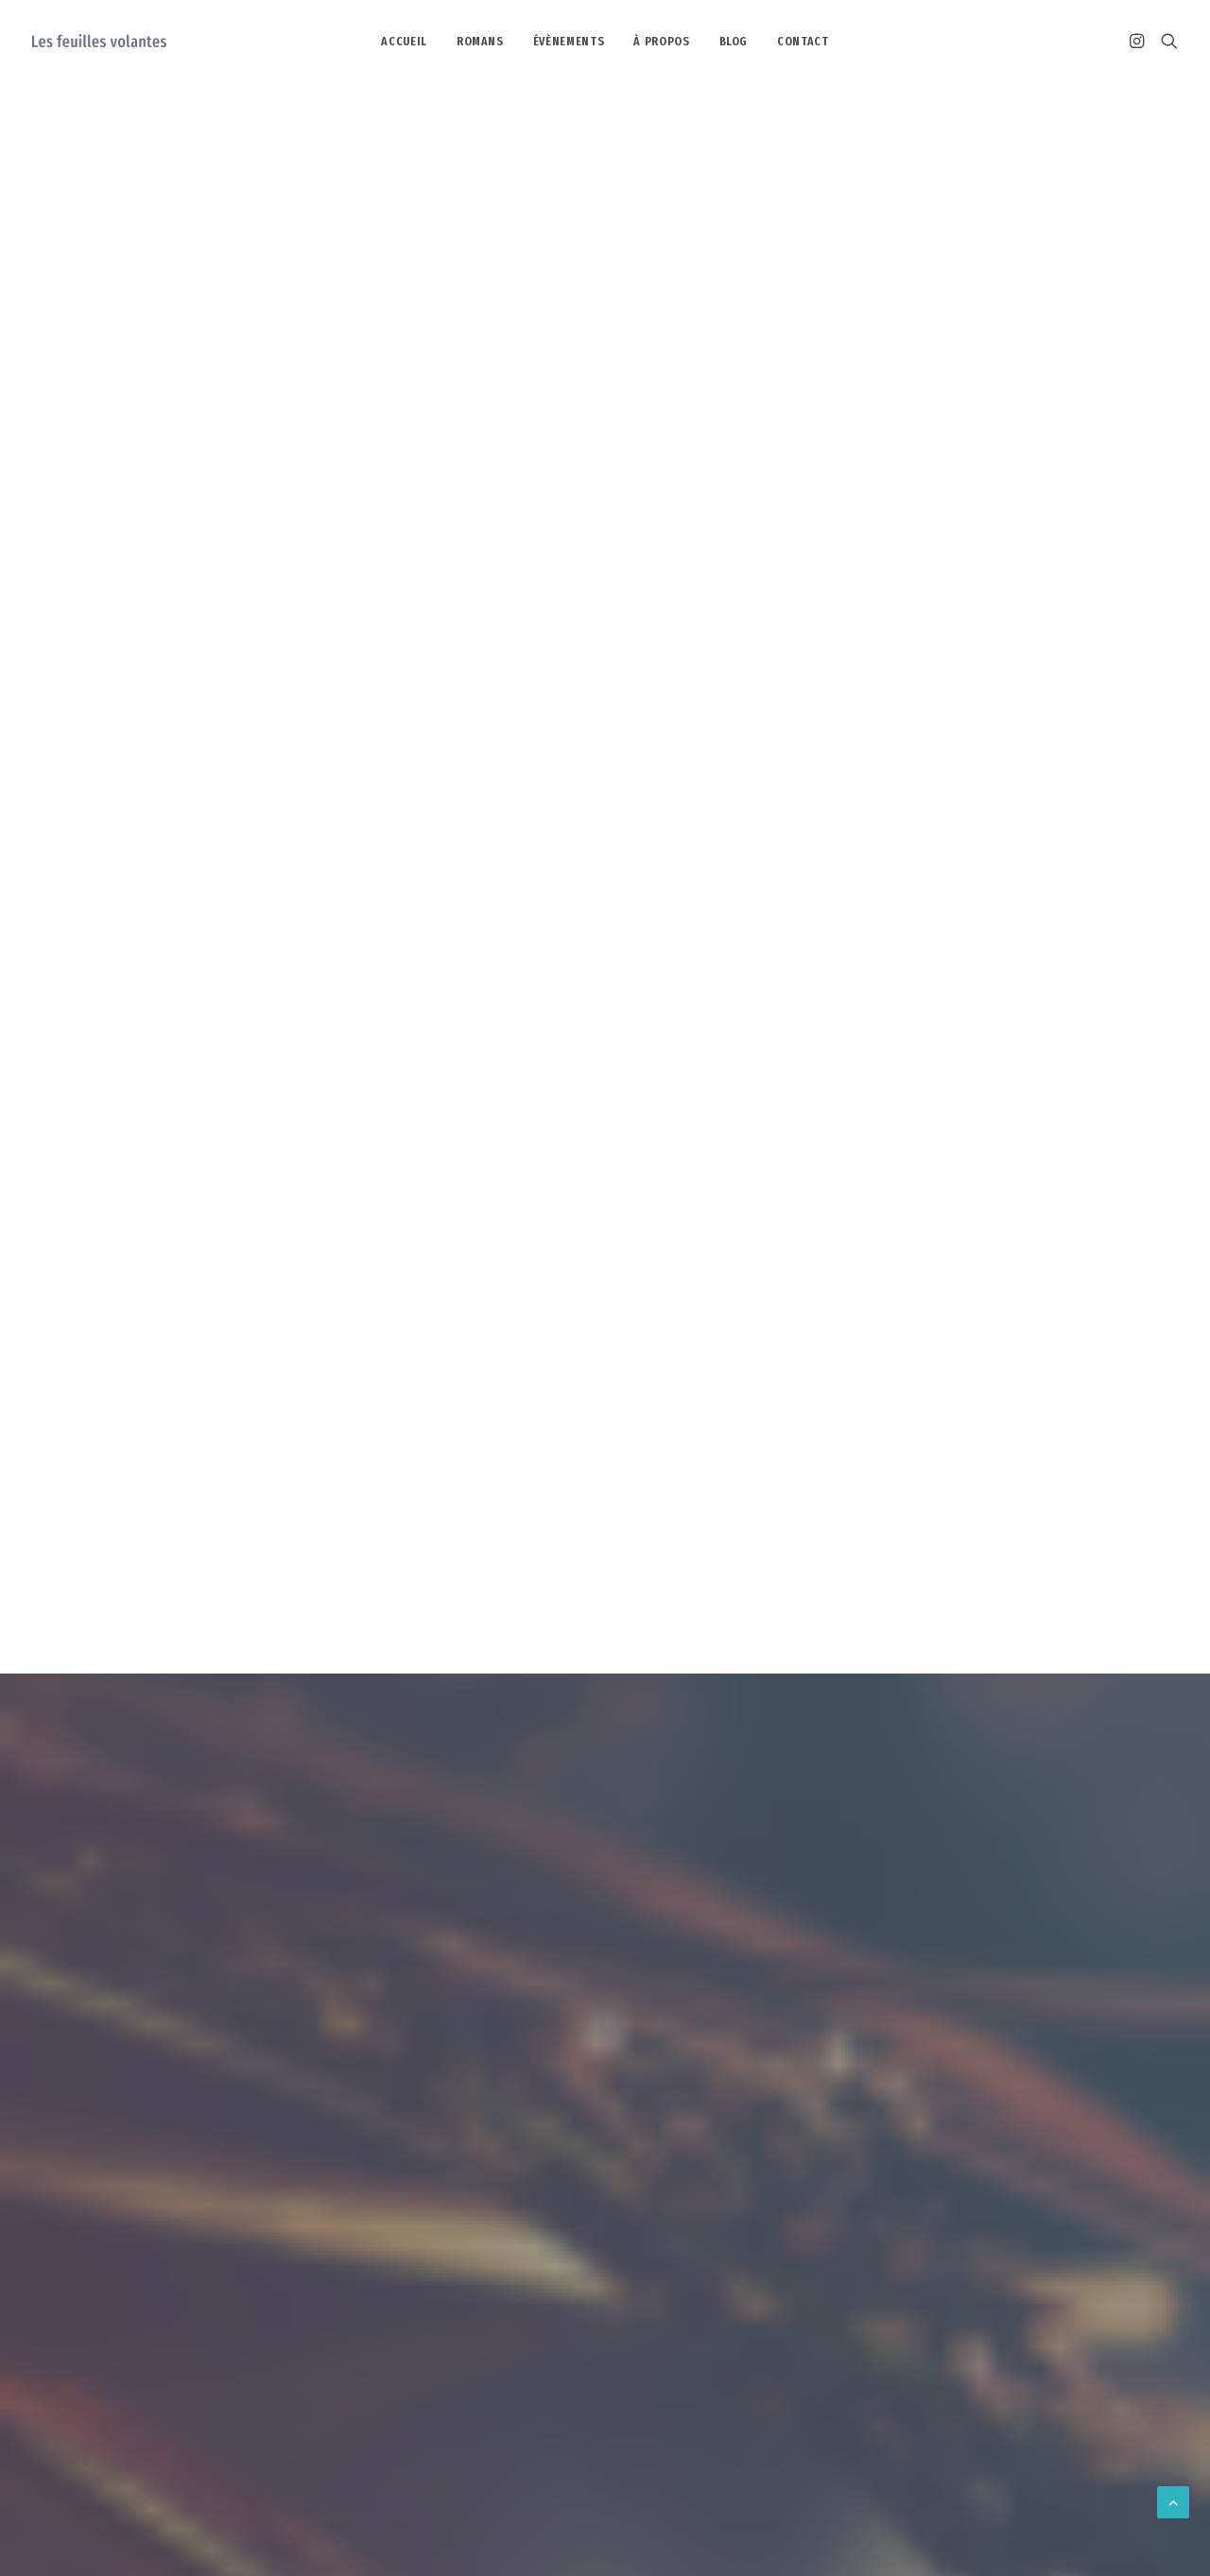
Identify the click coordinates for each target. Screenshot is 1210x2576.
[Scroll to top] (1173, 2502)
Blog (734, 41)
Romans (480, 41)
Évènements (569, 41)
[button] (1140, 41)
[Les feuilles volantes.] (99, 41)
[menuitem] (404, 41)
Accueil (404, 41)
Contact (803, 41)
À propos (661, 41)
